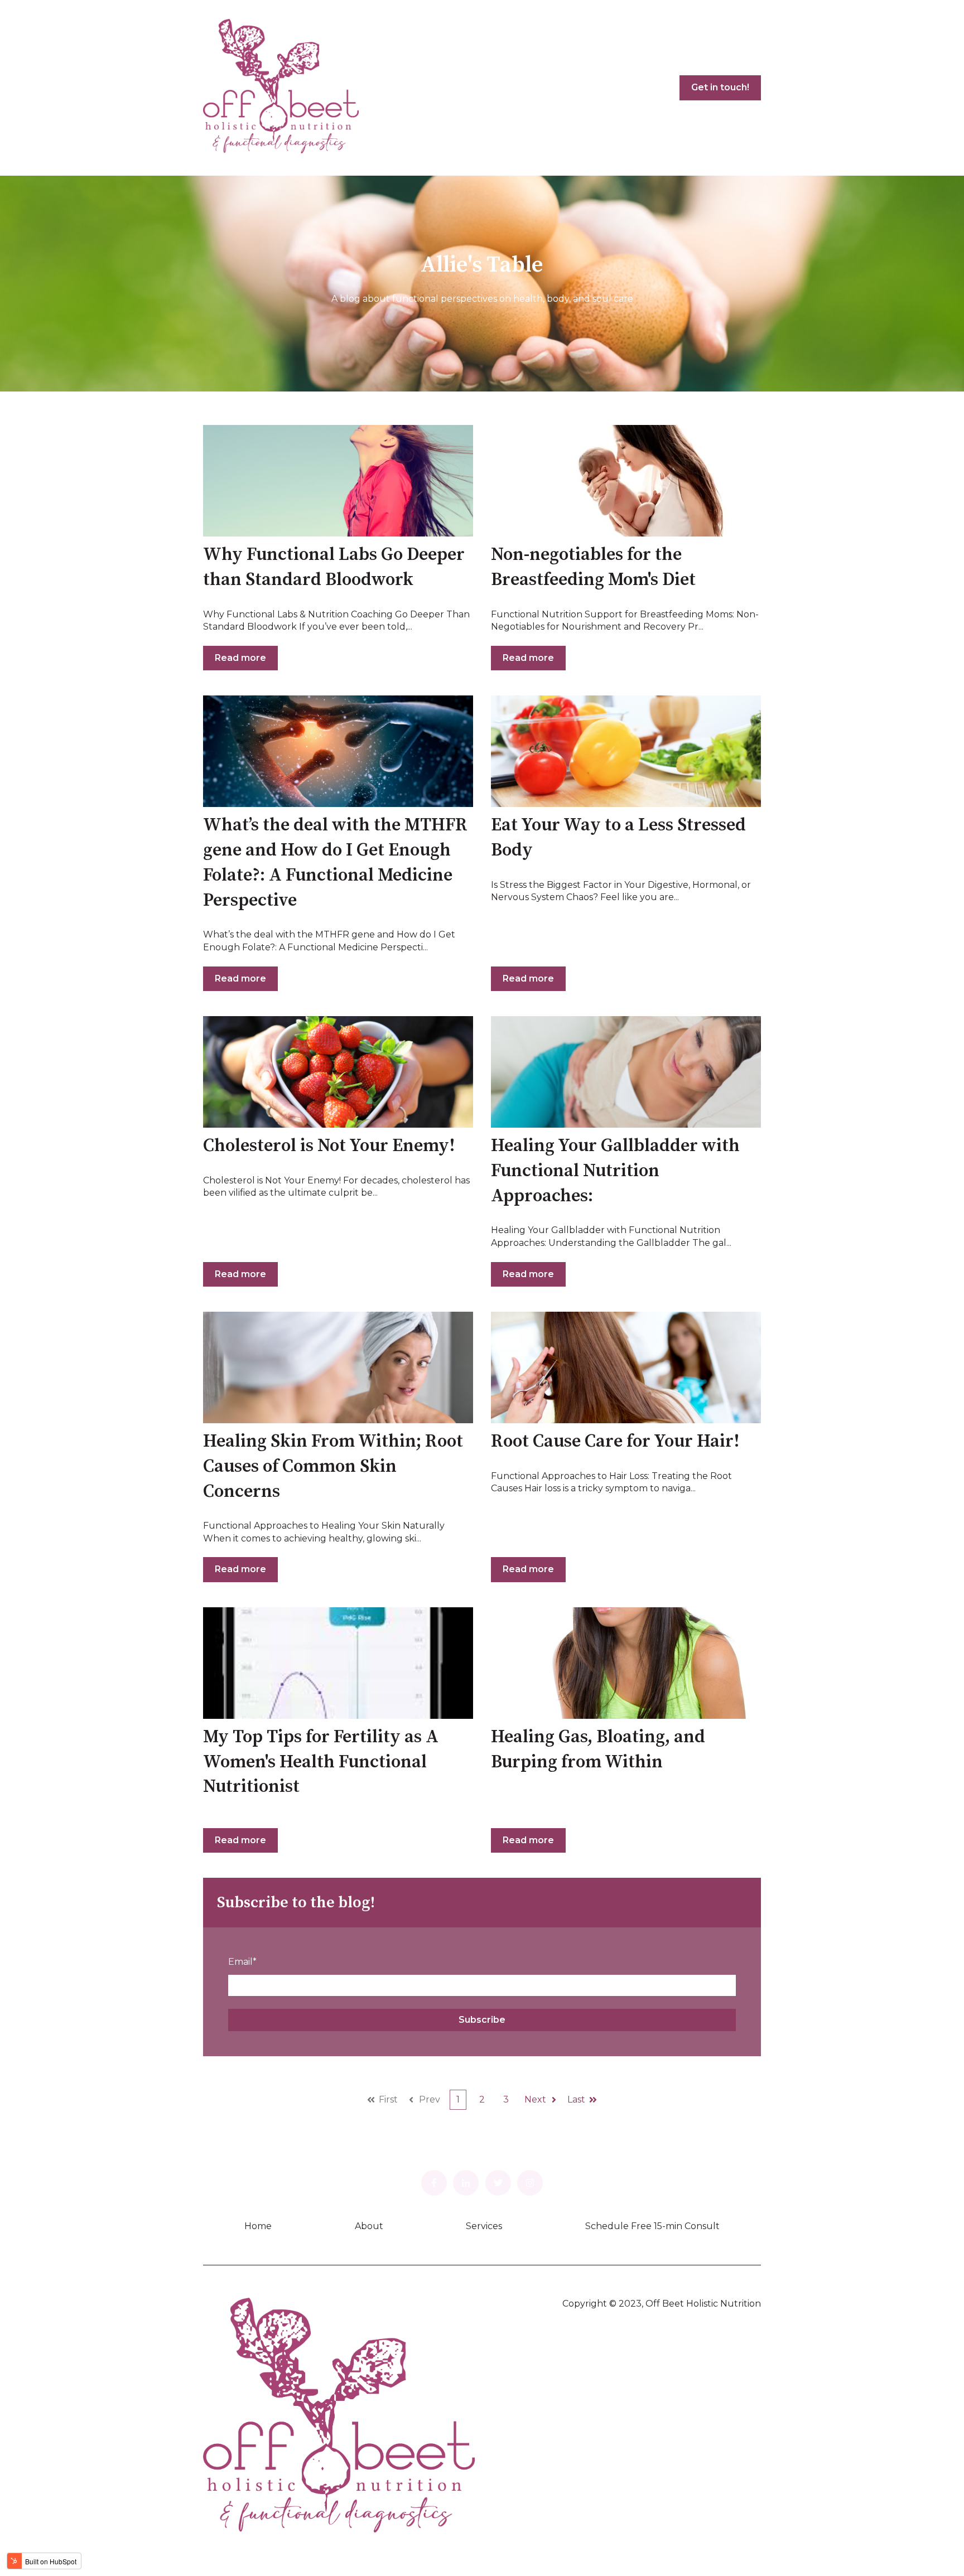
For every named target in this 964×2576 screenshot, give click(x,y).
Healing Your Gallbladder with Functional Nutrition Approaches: (615, 1171)
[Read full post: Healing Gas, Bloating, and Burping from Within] (626, 1663)
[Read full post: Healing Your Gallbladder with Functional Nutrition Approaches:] (626, 1072)
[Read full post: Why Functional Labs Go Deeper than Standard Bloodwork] (338, 481)
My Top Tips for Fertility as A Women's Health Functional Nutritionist (321, 1762)
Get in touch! (720, 87)
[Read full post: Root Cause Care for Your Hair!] (626, 1367)
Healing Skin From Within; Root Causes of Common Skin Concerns (333, 1467)
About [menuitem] (369, 2226)
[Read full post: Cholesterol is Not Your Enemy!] (338, 1072)
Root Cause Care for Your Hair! (615, 1442)
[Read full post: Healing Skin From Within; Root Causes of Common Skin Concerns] (338, 1367)
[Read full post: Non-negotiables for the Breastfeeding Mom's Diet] (626, 481)
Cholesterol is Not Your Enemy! (329, 1146)
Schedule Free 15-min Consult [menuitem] (652, 2226)
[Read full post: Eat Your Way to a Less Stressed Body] (626, 751)
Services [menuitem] (484, 2226)
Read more (240, 658)
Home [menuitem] (258, 2226)
